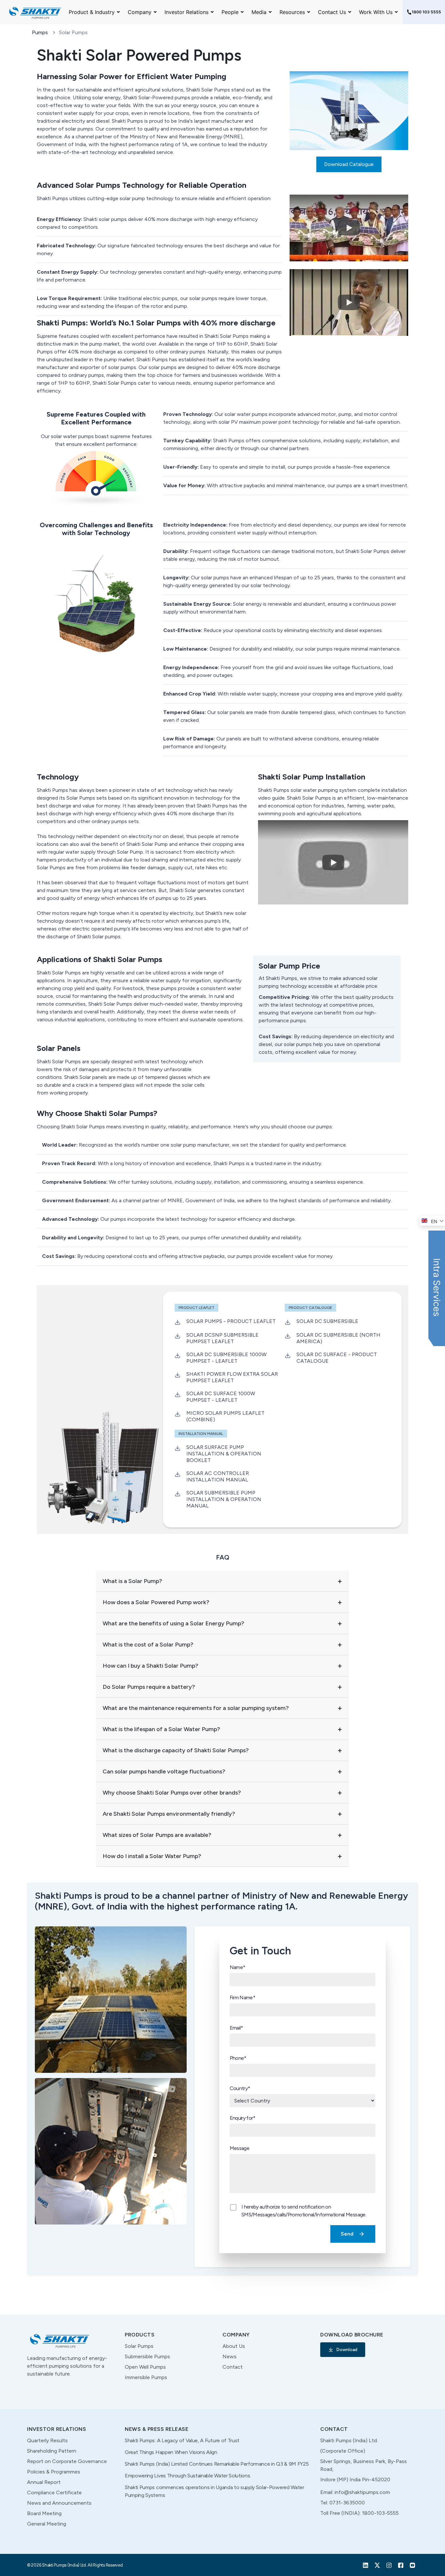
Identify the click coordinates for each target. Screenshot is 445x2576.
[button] (349, 228)
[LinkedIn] (366, 2565)
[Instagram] (389, 2565)
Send (347, 2234)
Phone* (238, 2058)
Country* (240, 2088)
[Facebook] (401, 2565)
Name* (237, 1967)
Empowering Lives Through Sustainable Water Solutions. (188, 2476)
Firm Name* (243, 1997)
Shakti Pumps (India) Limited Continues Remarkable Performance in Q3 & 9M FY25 (217, 2464)
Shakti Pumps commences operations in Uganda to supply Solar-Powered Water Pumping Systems (215, 2491)
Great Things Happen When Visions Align (171, 2452)
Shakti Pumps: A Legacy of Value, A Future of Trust (182, 2440)
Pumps (40, 33)
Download (347, 2350)
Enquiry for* (243, 2118)
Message (240, 2148)
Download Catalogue (349, 164)
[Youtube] (412, 2565)
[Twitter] (377, 2565)
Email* (236, 2028)
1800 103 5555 (426, 12)
